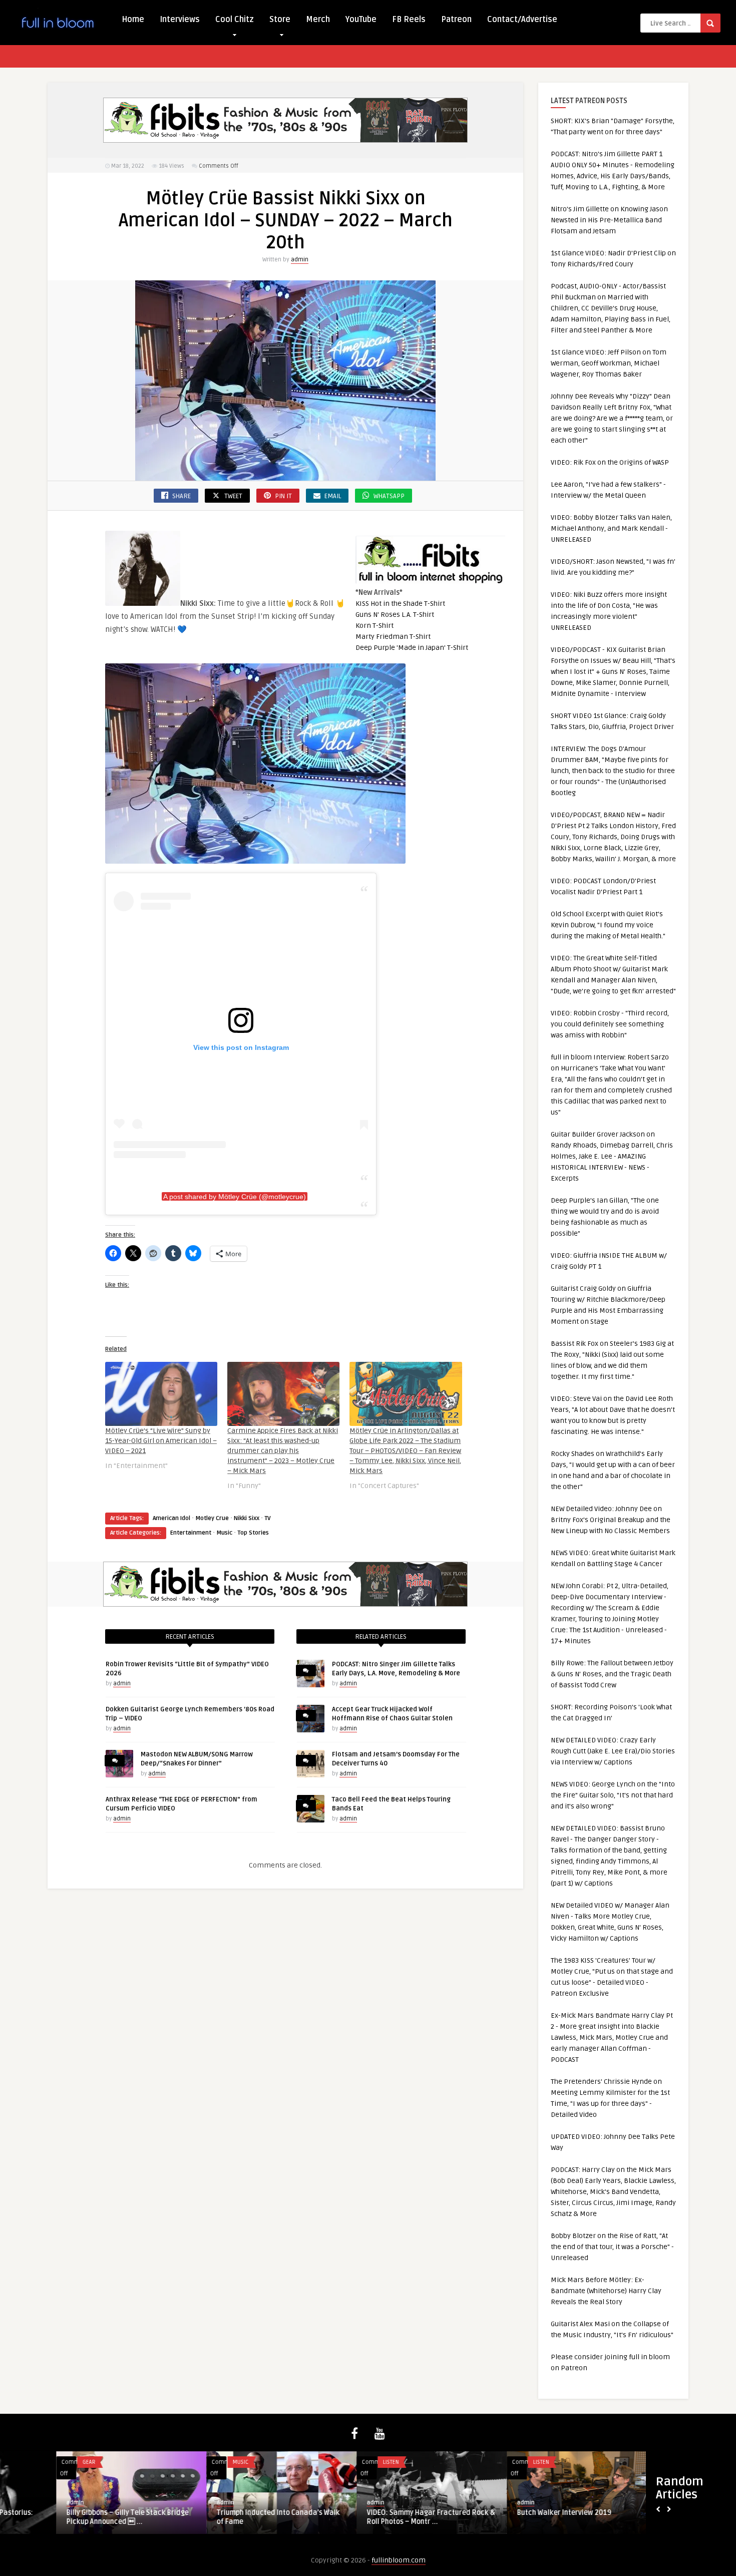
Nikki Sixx (247, 1518)
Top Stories (253, 1533)
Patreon (456, 20)
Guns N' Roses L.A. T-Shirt (395, 615)
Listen (334, 2462)
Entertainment (191, 1533)
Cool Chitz (235, 20)
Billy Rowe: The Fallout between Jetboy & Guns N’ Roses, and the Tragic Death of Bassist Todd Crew (612, 1674)
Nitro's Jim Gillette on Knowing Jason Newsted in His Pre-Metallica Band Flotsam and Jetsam (609, 220)
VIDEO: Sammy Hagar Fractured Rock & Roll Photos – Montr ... (375, 2517)
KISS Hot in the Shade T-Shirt (400, 604)
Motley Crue (212, 1518)
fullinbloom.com (399, 2560)
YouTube (361, 20)
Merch (318, 20)
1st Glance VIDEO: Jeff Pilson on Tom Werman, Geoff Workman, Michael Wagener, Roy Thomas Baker (609, 363)
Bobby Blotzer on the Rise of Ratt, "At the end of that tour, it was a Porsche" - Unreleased (612, 2247)
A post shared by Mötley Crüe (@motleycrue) (235, 1197)
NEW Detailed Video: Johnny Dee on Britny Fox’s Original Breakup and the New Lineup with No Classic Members (611, 1520)
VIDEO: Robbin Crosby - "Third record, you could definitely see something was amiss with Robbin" (610, 1024)
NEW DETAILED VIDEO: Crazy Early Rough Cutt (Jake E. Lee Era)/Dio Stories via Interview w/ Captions (613, 1751)
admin (300, 260)
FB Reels (409, 20)
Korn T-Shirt (375, 626)
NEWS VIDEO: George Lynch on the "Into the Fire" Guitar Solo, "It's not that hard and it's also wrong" (613, 1795)
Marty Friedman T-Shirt (393, 637)
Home (133, 20)
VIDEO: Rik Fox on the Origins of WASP (610, 462)
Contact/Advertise (522, 20)
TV (268, 1518)
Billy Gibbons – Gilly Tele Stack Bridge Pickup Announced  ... (71, 2517)
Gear (33, 2462)
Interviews (180, 20)
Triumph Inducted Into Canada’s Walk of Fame (222, 2517)
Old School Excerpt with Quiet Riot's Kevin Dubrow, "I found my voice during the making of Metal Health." (608, 925)
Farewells (640, 2462)
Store (280, 20)
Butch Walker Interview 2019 (508, 2513)
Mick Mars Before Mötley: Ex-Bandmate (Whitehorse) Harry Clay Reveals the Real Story (606, 2291)
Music (224, 1533)
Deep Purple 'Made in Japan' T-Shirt (412, 648)
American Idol (171, 1518)
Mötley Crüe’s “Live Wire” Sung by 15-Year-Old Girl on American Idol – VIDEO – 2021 (161, 1441)
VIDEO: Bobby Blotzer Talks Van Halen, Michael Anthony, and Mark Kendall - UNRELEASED (611, 528)
